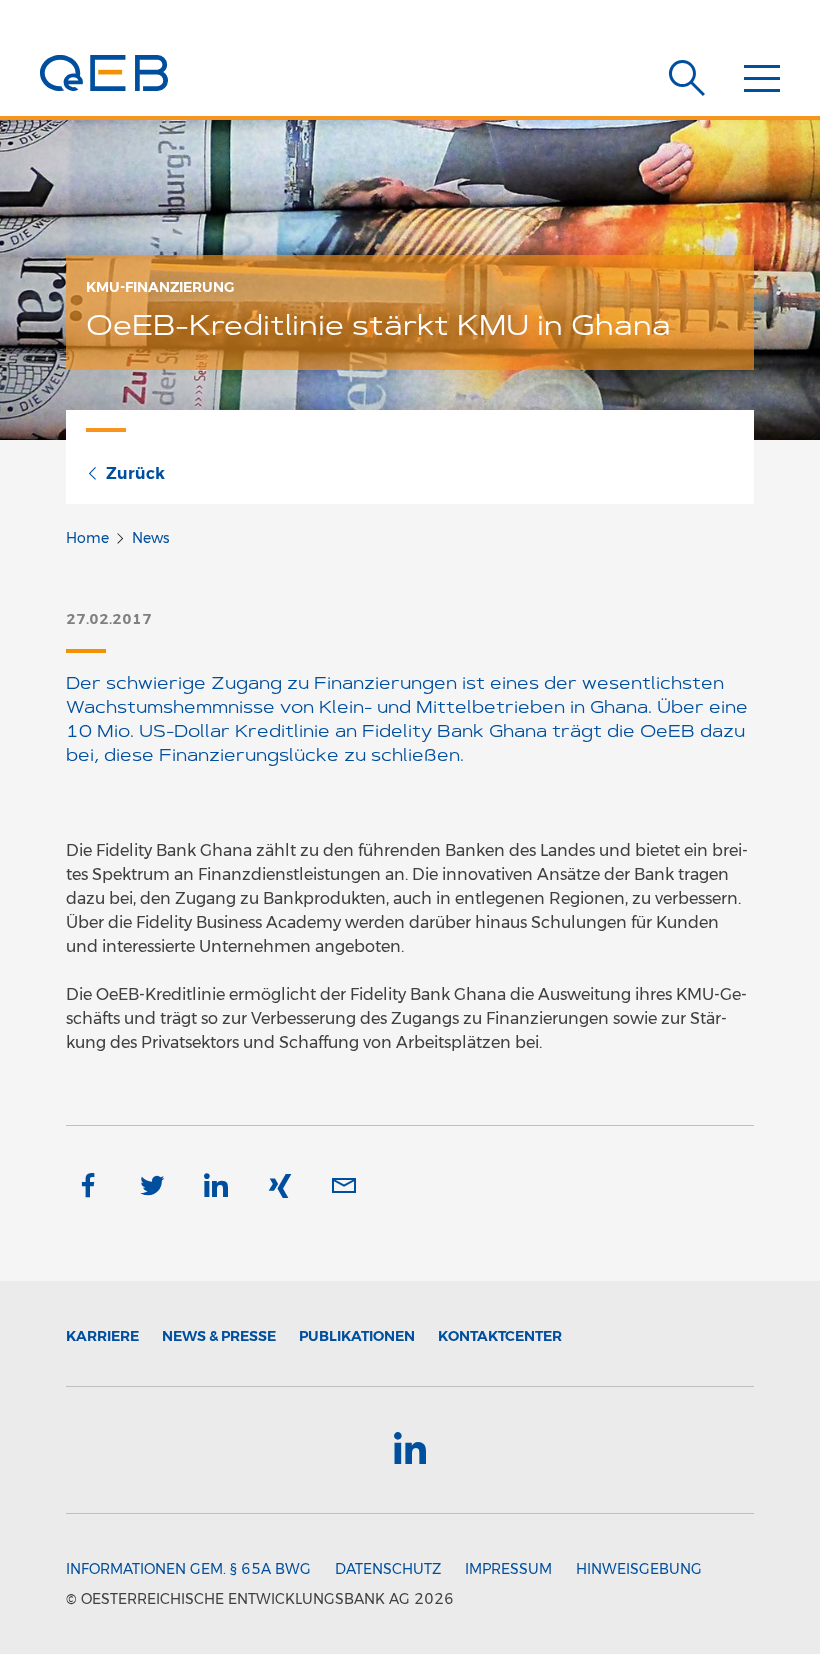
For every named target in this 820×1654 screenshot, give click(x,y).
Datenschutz (388, 1569)
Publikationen (357, 1336)
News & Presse (219, 1336)
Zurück (135, 473)
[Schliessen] (762, 80)
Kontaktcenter (500, 1336)
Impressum (508, 1569)
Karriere (102, 1336)
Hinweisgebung (639, 1569)
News (150, 538)
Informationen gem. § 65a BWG (188, 1569)
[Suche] (687, 78)
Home (87, 538)
